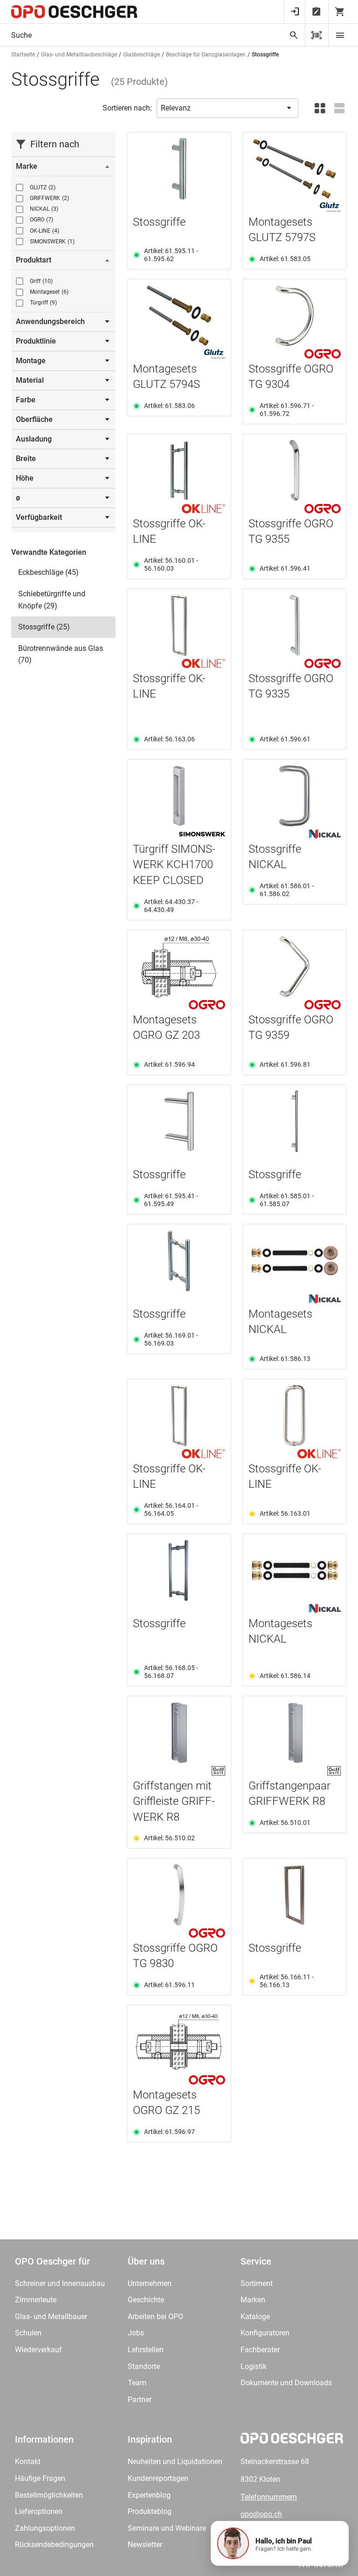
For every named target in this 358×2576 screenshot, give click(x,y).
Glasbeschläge (141, 55)
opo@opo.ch (261, 2514)
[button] (280, 2543)
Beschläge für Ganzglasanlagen (206, 55)
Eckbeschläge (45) (48, 572)
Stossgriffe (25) (44, 627)
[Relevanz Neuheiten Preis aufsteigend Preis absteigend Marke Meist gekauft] (227, 108)
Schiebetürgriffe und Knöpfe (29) (52, 600)
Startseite (23, 55)
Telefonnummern (269, 2497)
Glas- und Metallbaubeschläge (79, 55)
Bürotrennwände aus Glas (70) (61, 654)
